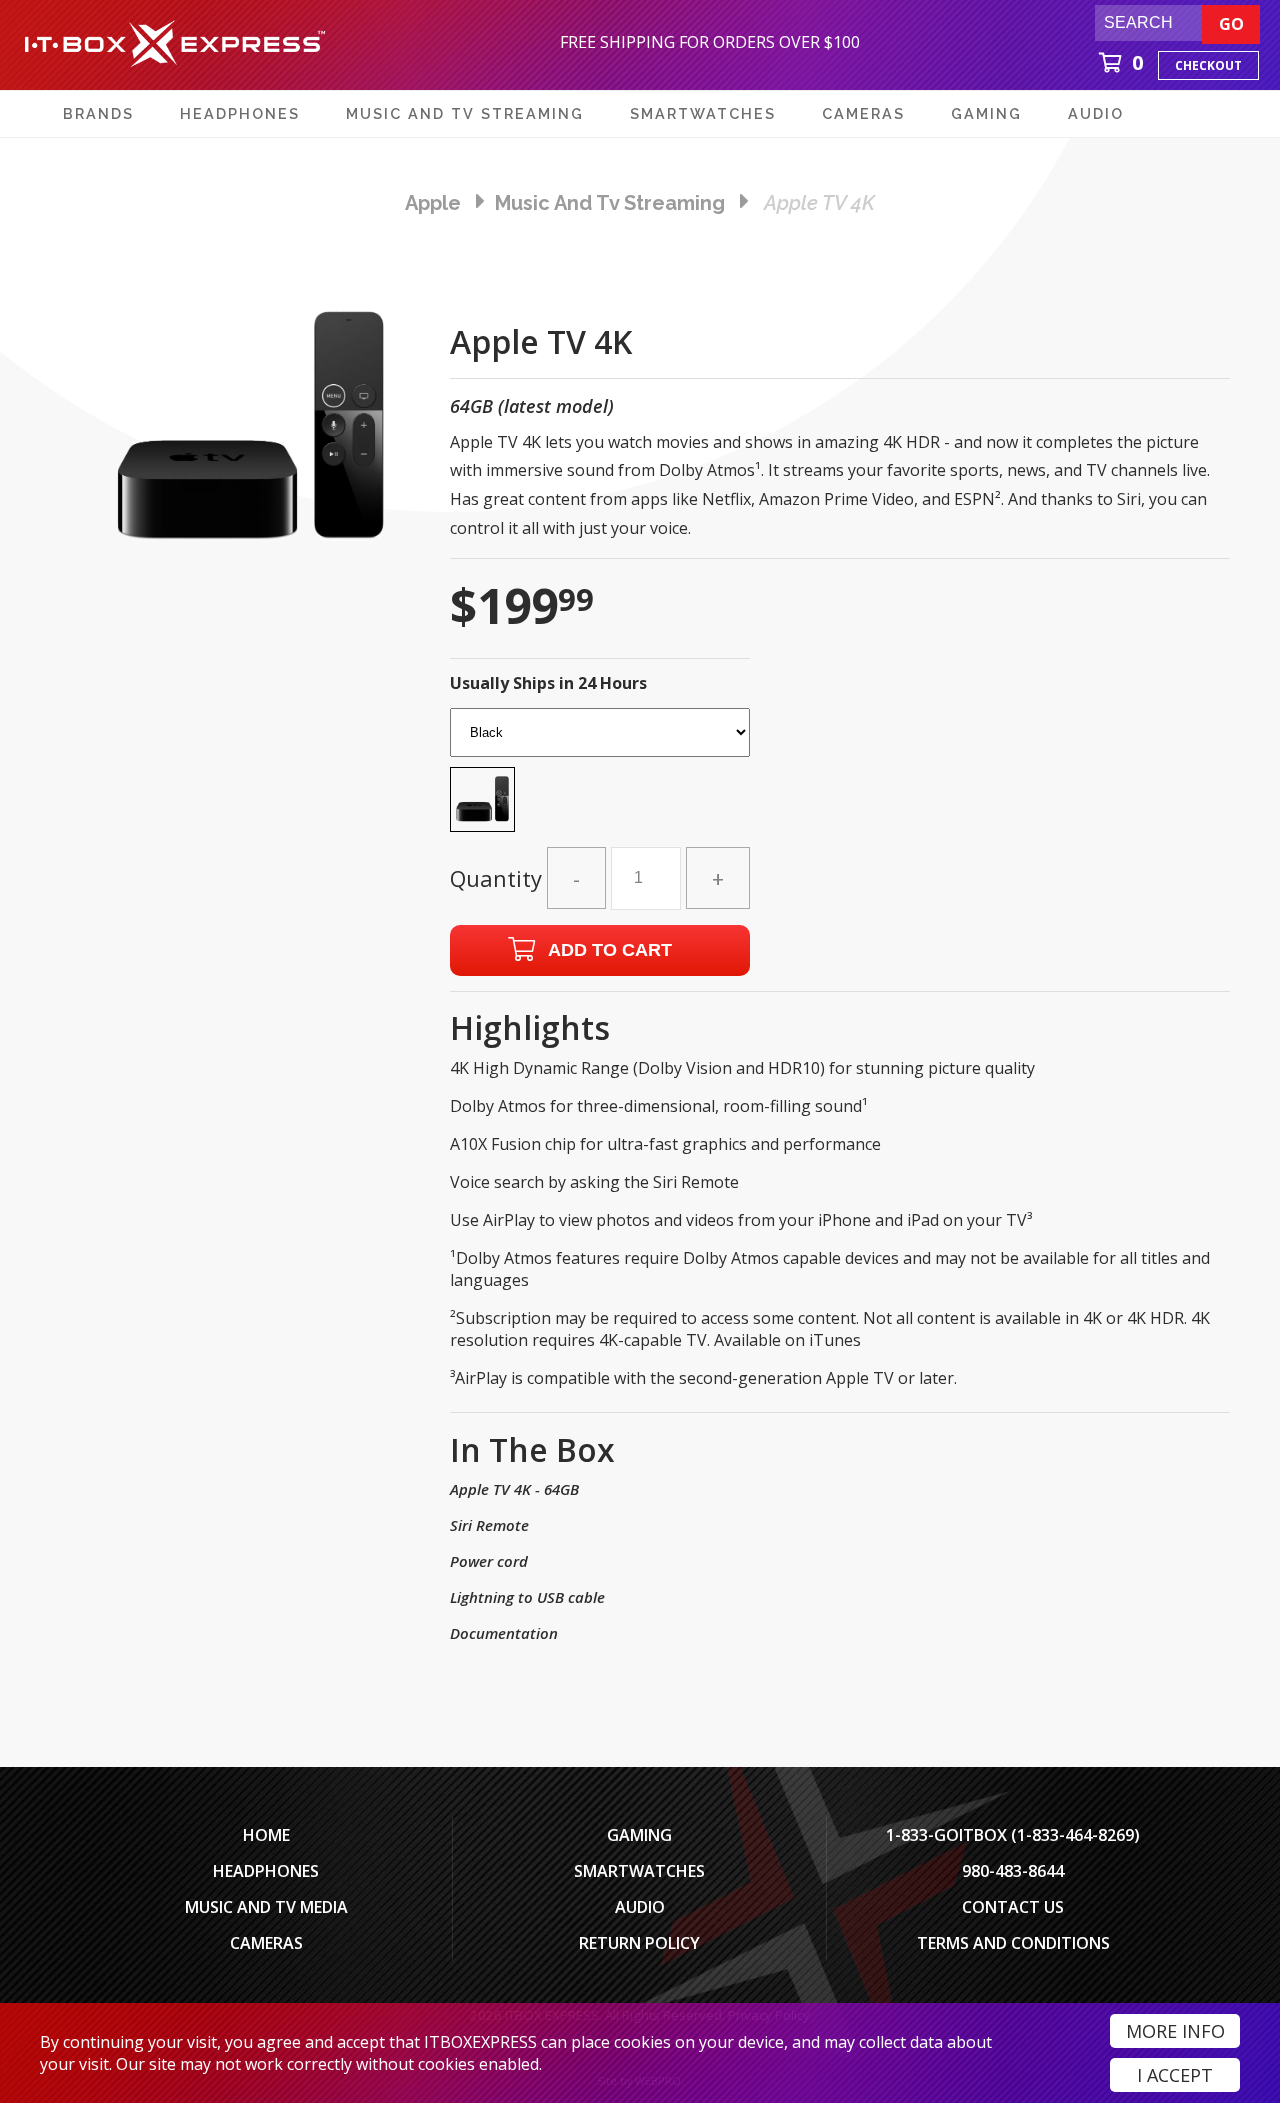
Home (266, 1835)
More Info (1175, 2031)
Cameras (266, 1943)
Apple (433, 203)
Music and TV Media (266, 1907)
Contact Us (1013, 1907)
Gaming (639, 1835)
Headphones (266, 1871)
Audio (640, 1907)
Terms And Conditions (1013, 1943)
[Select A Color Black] (600, 776)
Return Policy (639, 1943)
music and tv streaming (610, 203)
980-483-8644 (1013, 1871)
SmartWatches (639, 1871)
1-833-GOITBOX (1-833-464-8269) (1013, 1835)
